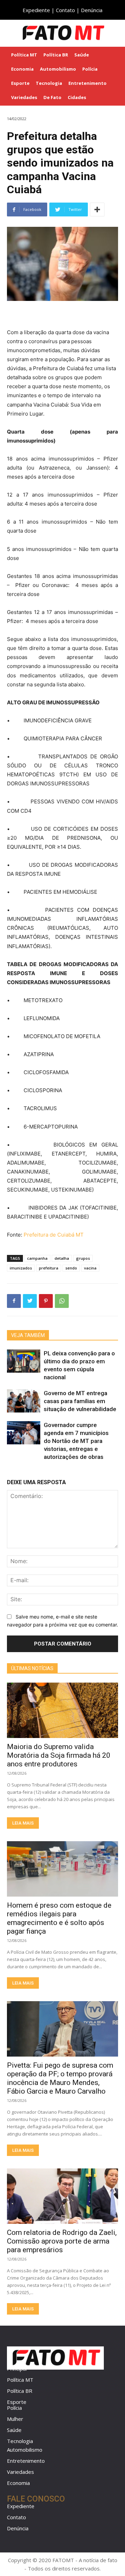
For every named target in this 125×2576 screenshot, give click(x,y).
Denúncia (92, 10)
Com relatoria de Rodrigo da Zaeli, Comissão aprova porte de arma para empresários (62, 2241)
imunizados (21, 1268)
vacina (90, 1268)
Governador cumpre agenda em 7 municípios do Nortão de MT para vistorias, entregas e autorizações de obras (76, 1441)
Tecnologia (20, 2441)
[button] (115, 33)
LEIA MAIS (23, 1823)
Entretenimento (26, 2461)
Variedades (20, 2472)
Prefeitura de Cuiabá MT (54, 1235)
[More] (97, 210)
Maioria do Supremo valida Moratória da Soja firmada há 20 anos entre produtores (59, 1755)
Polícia (14, 2408)
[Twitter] (30, 1301)
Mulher (15, 2419)
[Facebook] (14, 1301)
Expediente (36, 10)
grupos (83, 1258)
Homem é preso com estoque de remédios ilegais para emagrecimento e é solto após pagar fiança (59, 1918)
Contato (65, 10)
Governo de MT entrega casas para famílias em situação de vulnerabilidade (80, 1401)
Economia (18, 2483)
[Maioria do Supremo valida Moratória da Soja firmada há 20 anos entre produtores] (62, 1710)
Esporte (17, 2402)
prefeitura (49, 1268)
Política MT (20, 2380)
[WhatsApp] (62, 1301)
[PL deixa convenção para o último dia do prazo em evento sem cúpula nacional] (24, 1361)
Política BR (20, 2391)
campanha (37, 1258)
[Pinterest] (46, 1301)
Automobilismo (25, 2450)
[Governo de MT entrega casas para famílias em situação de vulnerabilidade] (24, 1401)
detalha (62, 1258)
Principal (17, 2369)
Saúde (14, 2430)
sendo (71, 1268)
